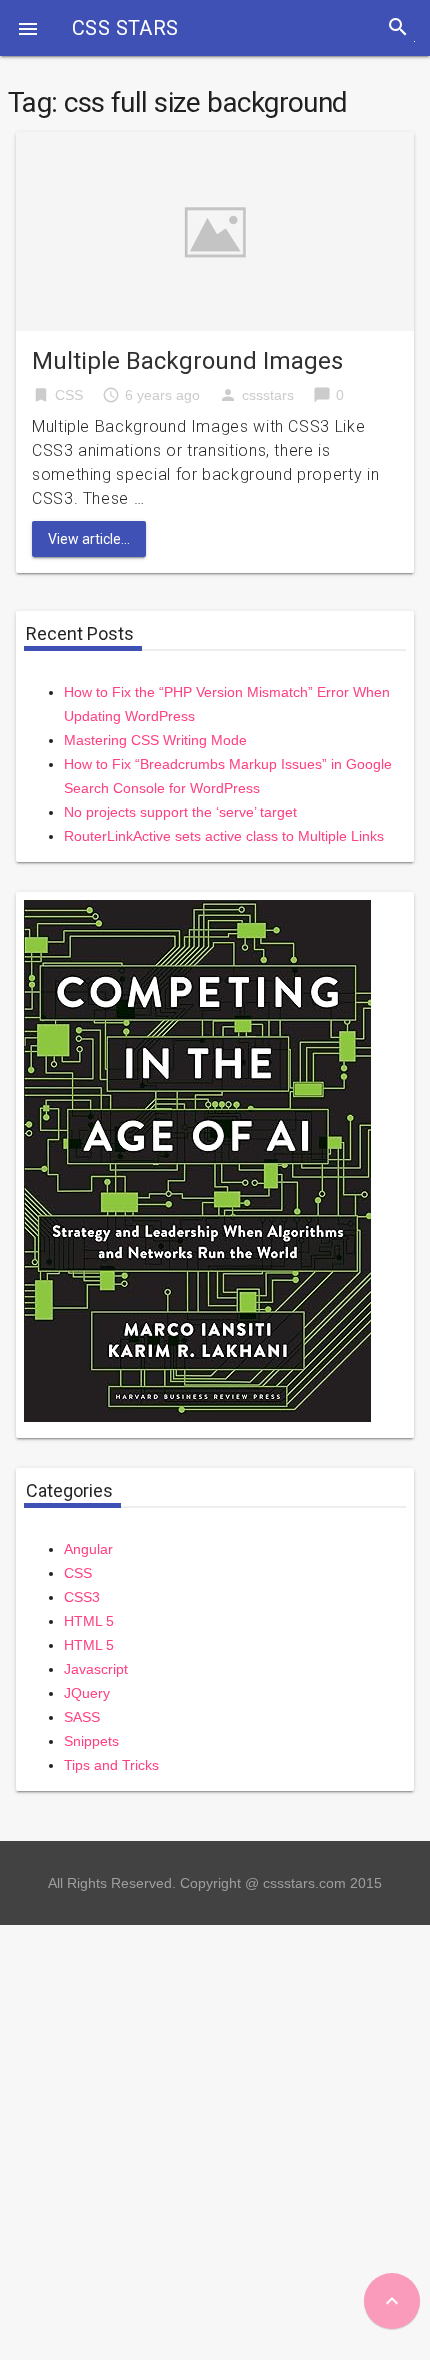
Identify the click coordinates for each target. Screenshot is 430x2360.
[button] (28, 28)
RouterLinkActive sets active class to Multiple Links (224, 836)
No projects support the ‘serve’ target (180, 812)
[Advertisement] (215, 2140)
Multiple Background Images (187, 361)
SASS (82, 1717)
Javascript (96, 1669)
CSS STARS (125, 28)
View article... (89, 539)
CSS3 (82, 1597)
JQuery (87, 1693)
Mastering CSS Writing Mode (155, 740)
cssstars (268, 395)
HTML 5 (89, 1621)
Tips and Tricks (111, 1765)
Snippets (91, 1741)
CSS (69, 395)
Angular (88, 1549)
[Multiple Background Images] (215, 230)
